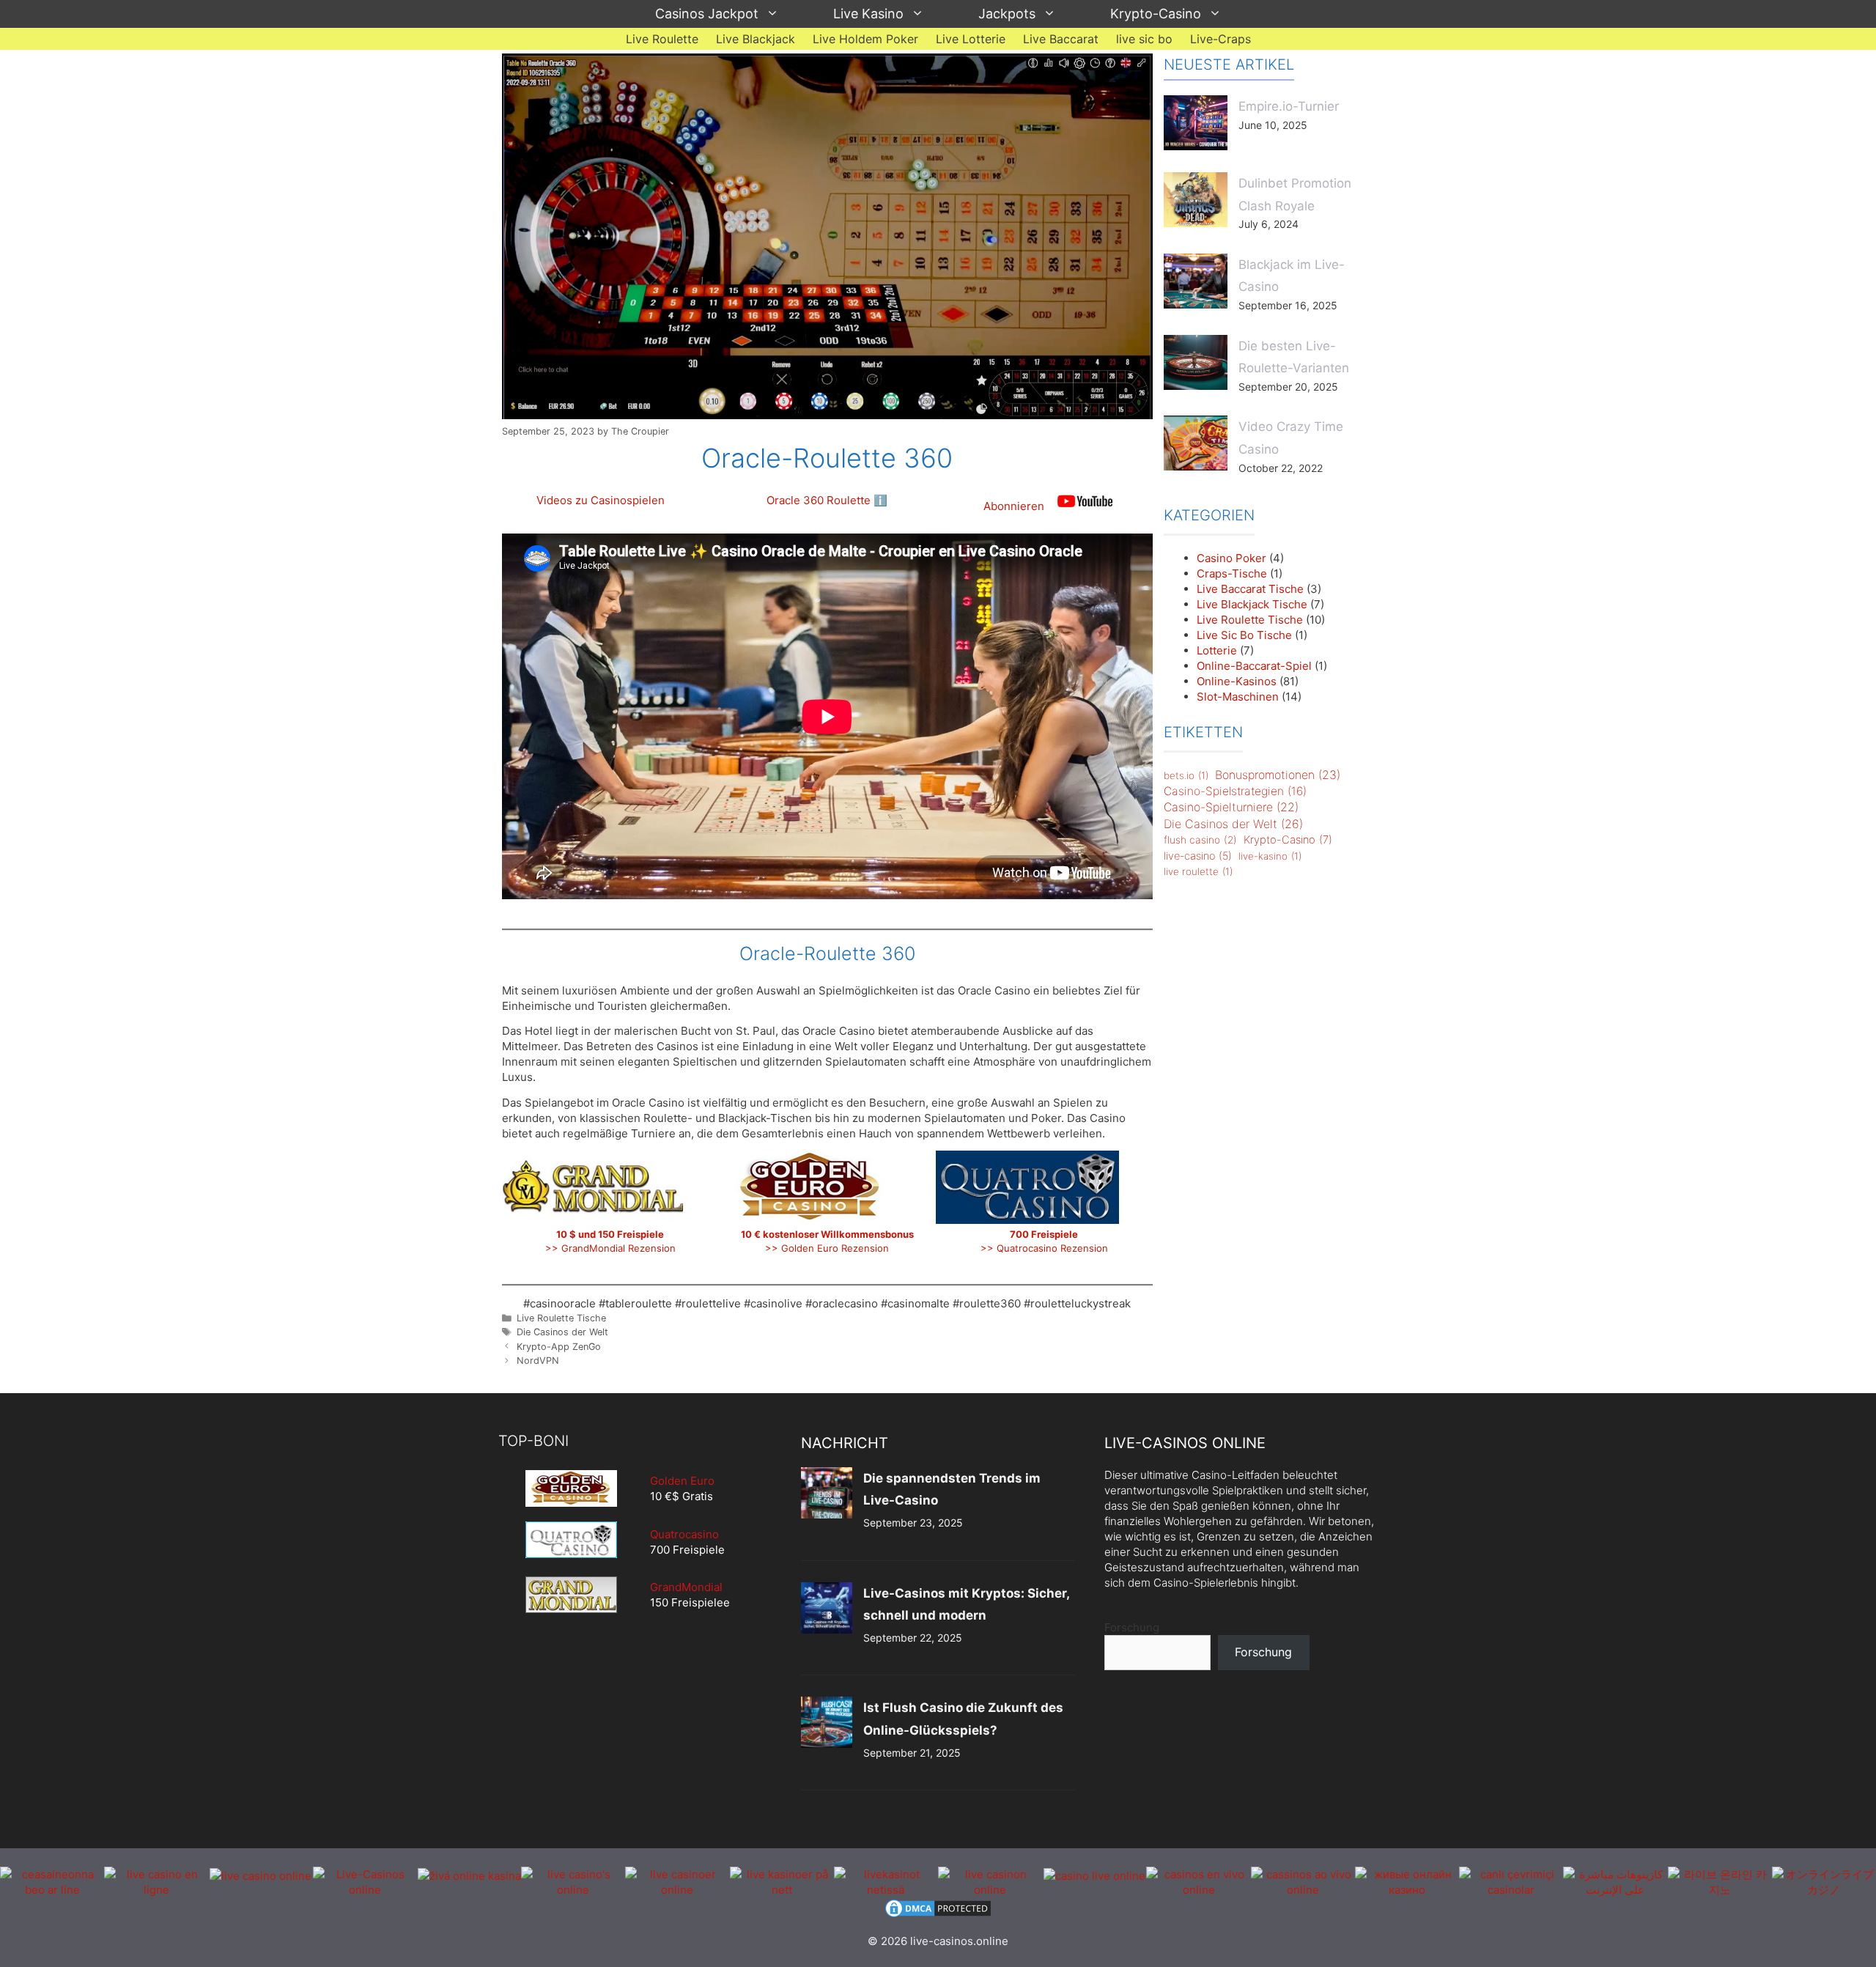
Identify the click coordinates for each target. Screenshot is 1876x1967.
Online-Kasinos (1237, 681)
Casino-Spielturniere (1231, 807)
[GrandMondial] (571, 1595)
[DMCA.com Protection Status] (938, 1915)
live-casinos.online (959, 1941)
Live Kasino (868, 14)
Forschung (1132, 1627)
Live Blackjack (756, 39)
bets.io (1186, 775)
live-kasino (1270, 856)
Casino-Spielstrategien (1235, 791)
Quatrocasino (684, 1534)
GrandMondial (686, 1587)
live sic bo (1144, 39)
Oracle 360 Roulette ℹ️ (827, 500)
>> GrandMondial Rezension (610, 1248)
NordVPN (538, 1361)
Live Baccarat (1061, 39)
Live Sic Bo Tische (1244, 635)
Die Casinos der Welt (562, 1332)
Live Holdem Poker (865, 39)
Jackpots (1007, 14)
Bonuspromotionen (1278, 775)
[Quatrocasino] (571, 1554)
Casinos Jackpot (707, 14)
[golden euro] (571, 1488)
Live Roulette (662, 39)
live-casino (1198, 856)
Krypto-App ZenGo (559, 1347)
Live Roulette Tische (561, 1318)
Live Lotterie (971, 39)
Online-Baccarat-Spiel (1254, 666)
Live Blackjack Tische (1252, 604)
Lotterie (1217, 650)
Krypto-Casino (1156, 14)
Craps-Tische (1232, 573)
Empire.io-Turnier (1289, 106)
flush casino (1200, 840)
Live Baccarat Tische (1250, 589)
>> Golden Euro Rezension (827, 1248)
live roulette (1198, 871)
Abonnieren (1015, 506)
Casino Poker (1231, 558)
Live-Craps (1220, 39)
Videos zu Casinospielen (601, 500)
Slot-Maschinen (1238, 697)
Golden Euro (682, 1481)
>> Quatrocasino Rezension (1044, 1248)
